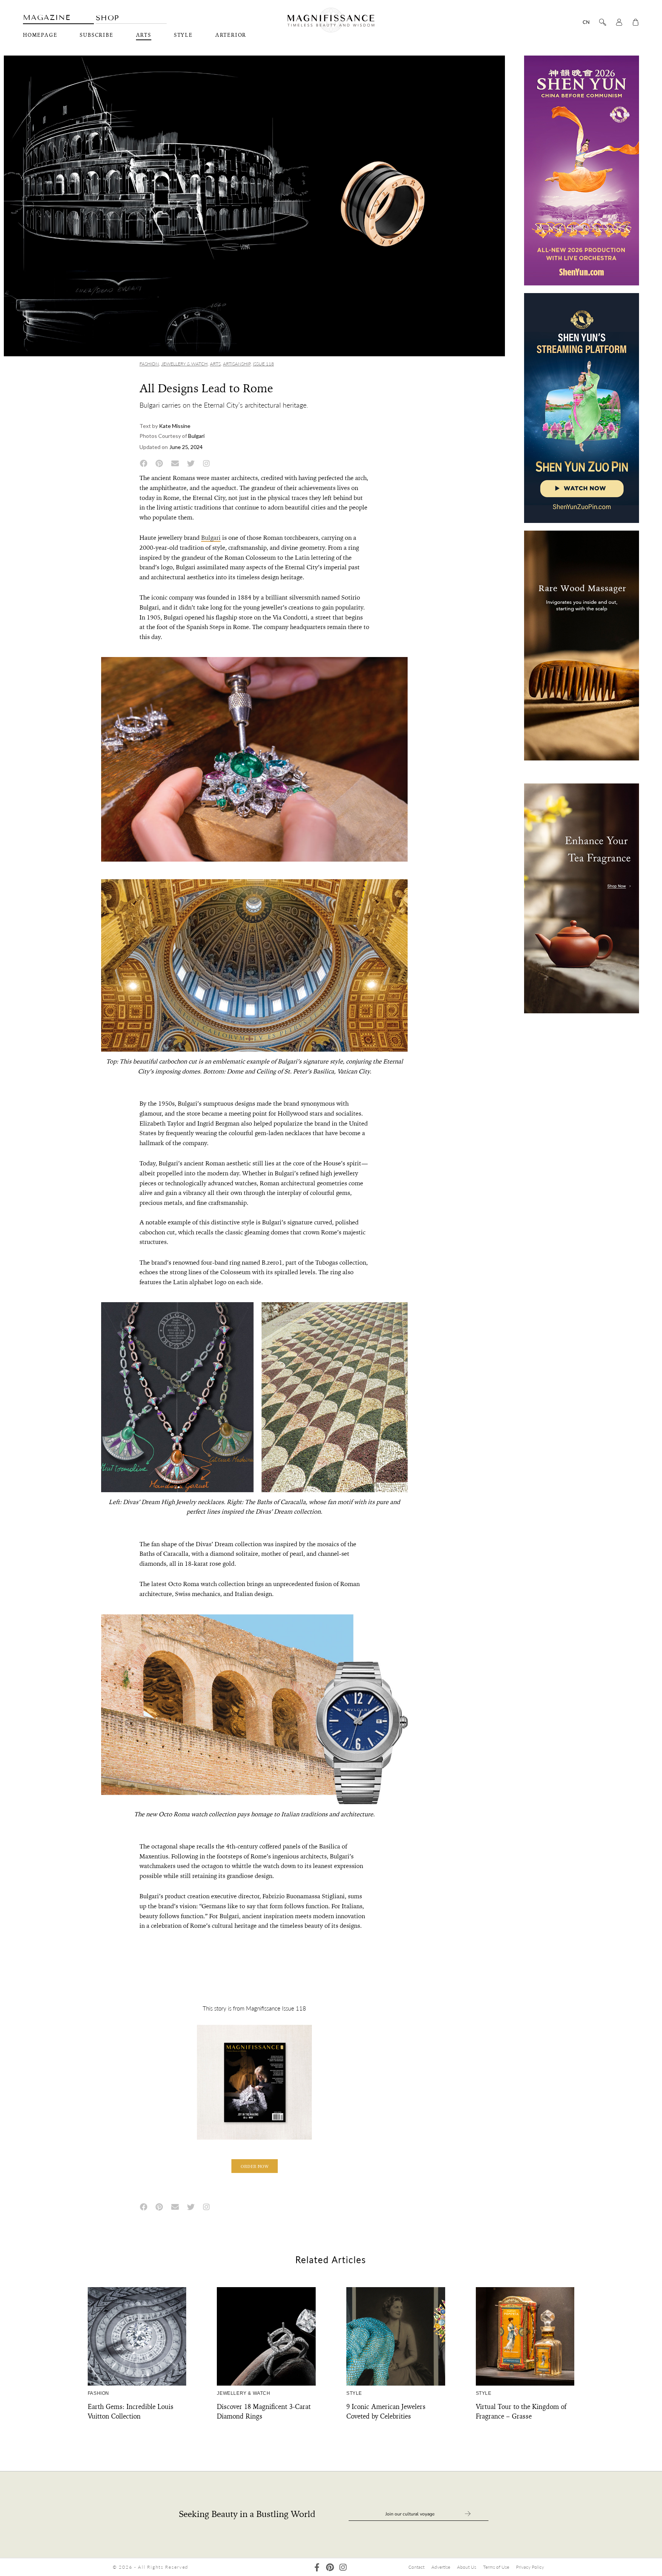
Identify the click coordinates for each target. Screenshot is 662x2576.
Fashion (149, 364)
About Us (467, 2567)
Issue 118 (263, 364)
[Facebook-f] (317, 2567)
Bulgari (211, 538)
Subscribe (96, 35)
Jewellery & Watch (184, 364)
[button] (255, 2166)
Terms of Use (496, 2567)
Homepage (40, 35)
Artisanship (237, 364)
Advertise (441, 2567)
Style (183, 35)
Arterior (231, 35)
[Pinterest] (330, 2567)
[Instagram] (343, 2567)
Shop (108, 18)
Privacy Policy (530, 2567)
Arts (144, 35)
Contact (416, 2567)
